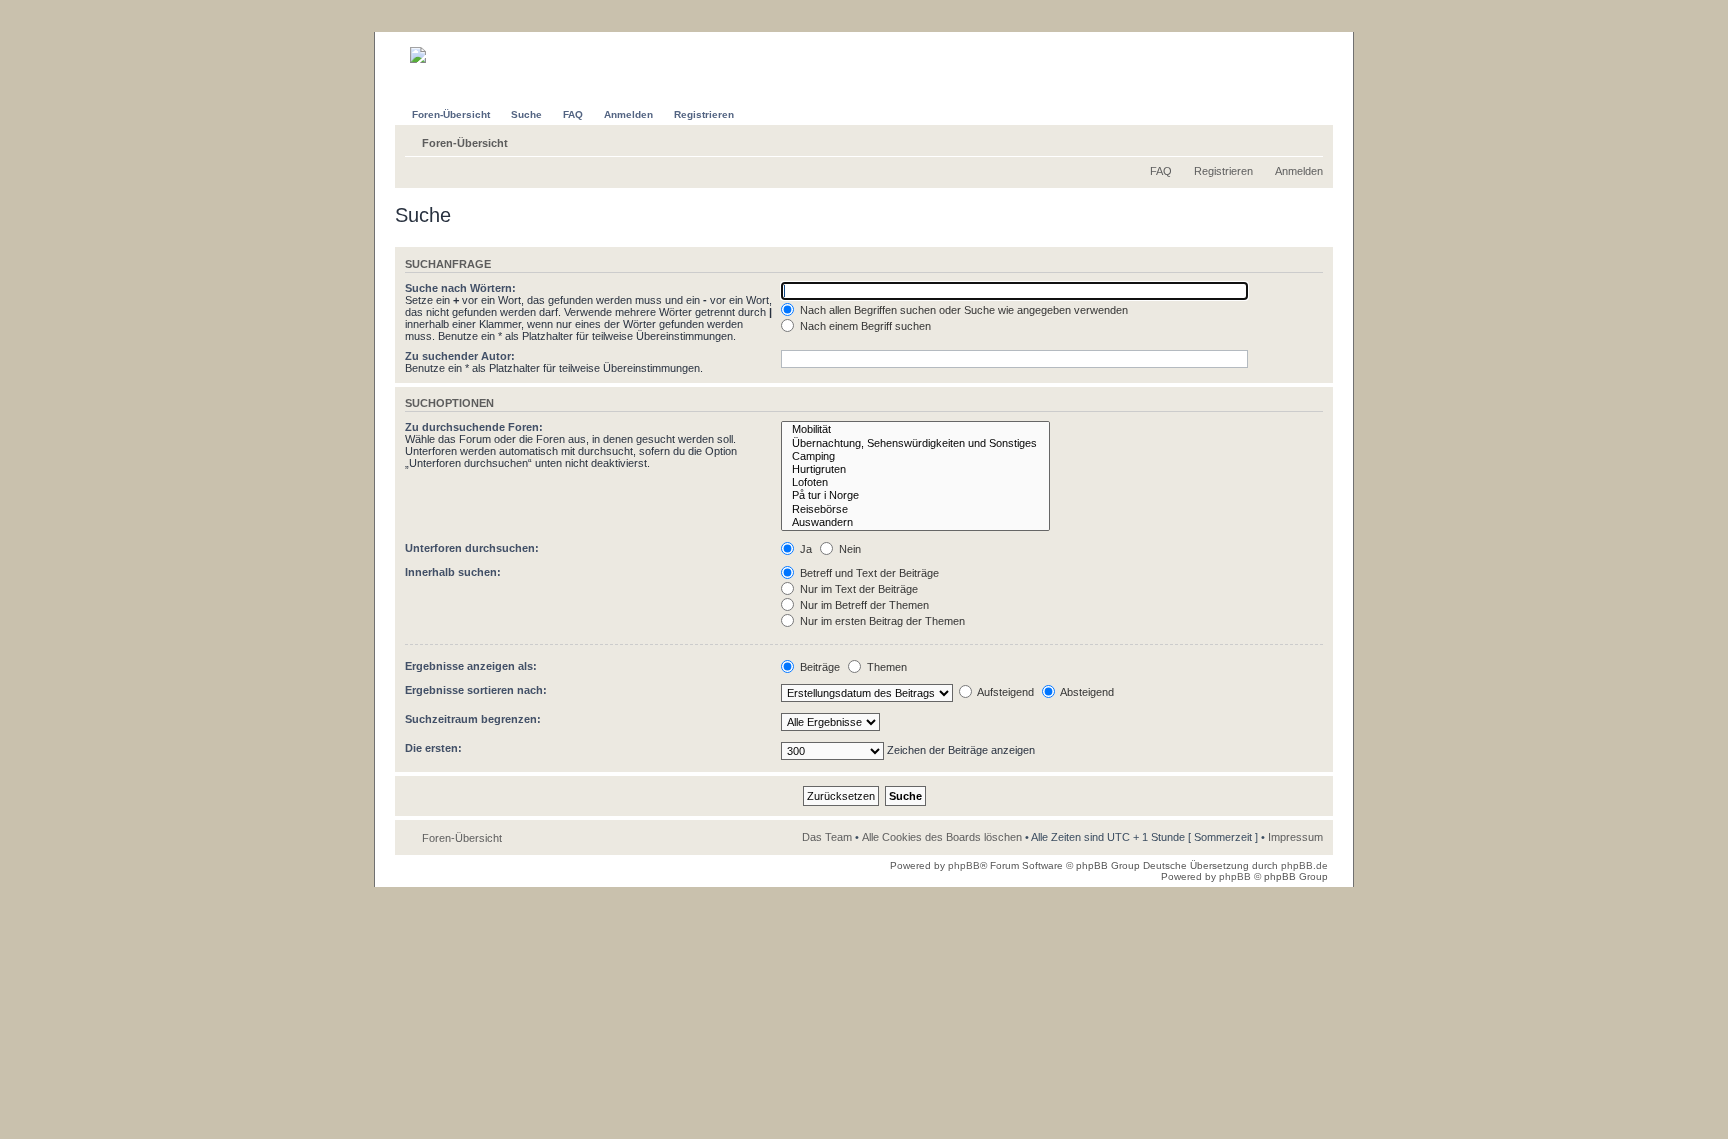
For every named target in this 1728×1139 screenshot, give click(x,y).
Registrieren (1223, 171)
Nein (848, 549)
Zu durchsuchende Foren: (474, 427)
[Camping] (915, 456)
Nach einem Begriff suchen (864, 326)
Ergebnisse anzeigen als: (471, 666)
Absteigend (1086, 692)
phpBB (964, 865)
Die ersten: (433, 748)
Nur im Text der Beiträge (857, 589)
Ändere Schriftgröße (1308, 139)
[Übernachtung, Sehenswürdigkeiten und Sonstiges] (915, 443)
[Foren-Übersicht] (450, 47)
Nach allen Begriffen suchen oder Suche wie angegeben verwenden (962, 310)
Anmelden (1299, 171)
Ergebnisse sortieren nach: (476, 690)
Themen (885, 667)
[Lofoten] (915, 482)
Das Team (827, 837)
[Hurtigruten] (915, 469)
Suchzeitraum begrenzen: (473, 719)
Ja (804, 549)
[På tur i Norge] (915, 495)
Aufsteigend (1004, 692)
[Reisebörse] (915, 509)
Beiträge (818, 667)
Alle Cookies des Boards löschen (942, 837)
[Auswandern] (915, 522)
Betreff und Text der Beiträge (868, 573)
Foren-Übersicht (465, 143)
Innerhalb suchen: (453, 572)
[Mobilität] (915, 429)
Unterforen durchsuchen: (472, 548)
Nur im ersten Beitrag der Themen (881, 621)
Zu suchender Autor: (460, 356)
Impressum (1295, 837)
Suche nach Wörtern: (460, 288)
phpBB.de (1304, 865)
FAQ (1161, 171)
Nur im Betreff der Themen (863, 605)
